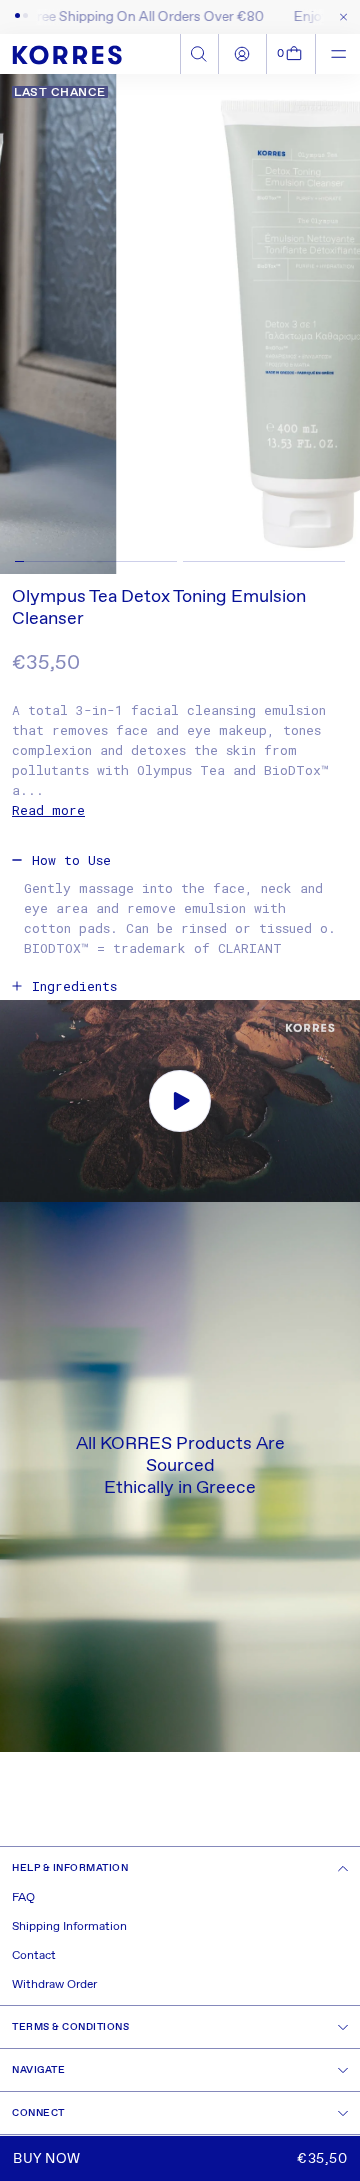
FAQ (23, 1898)
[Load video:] (180, 1101)
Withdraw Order (54, 1985)
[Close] (339, 17)
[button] (291, 54)
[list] (180, 324)
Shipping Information (69, 1927)
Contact (34, 1956)
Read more (48, 810)
